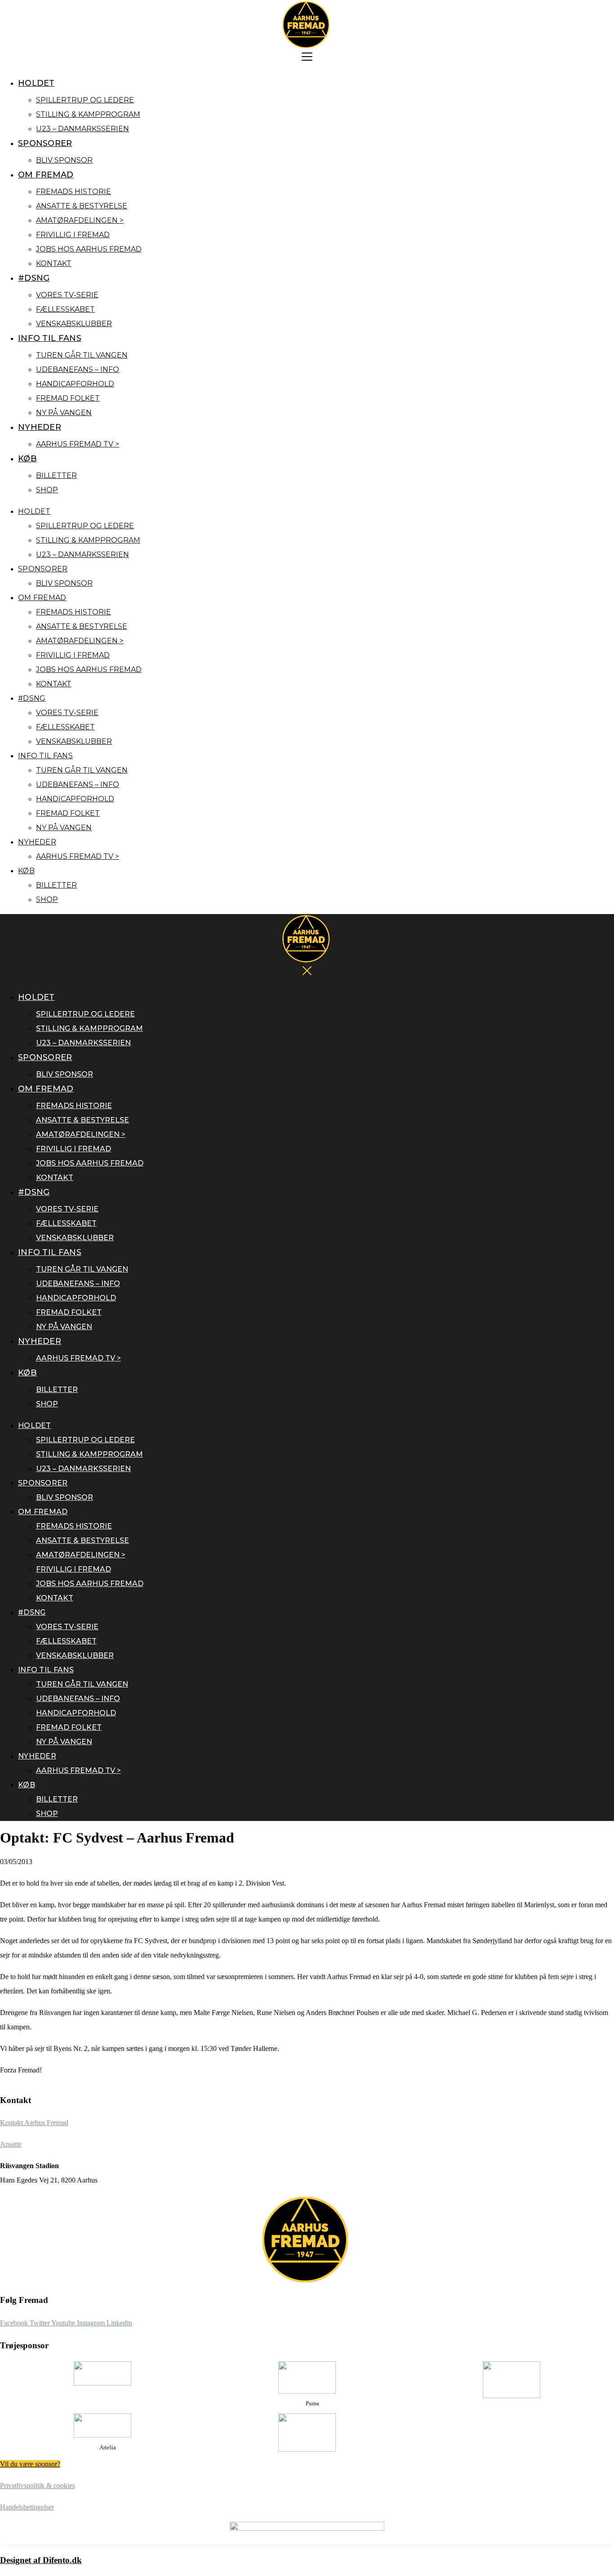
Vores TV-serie (67, 295)
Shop (47, 490)
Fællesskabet (65, 309)
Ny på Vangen (64, 413)
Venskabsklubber (74, 324)
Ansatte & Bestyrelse (82, 206)
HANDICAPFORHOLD (75, 384)
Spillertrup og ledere (85, 100)
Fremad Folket (68, 398)
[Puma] (307, 2377)
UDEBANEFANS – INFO (78, 369)
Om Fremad (46, 175)
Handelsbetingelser (27, 2507)
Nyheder (40, 427)
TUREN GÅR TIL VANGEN (82, 355)
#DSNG (34, 278)
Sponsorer (45, 143)
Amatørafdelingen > (80, 220)
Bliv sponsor (64, 160)
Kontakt (54, 263)
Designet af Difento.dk (41, 2560)
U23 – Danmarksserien (82, 129)
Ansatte (11, 2144)
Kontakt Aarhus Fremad (34, 2123)
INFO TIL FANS (50, 338)
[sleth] (102, 2373)
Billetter (56, 475)
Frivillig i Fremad (73, 235)
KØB (27, 459)
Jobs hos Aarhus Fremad (89, 249)
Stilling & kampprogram (88, 114)
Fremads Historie (73, 192)
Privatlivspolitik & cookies (38, 2485)
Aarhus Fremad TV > (78, 444)
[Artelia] (102, 2426)
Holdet (36, 83)
